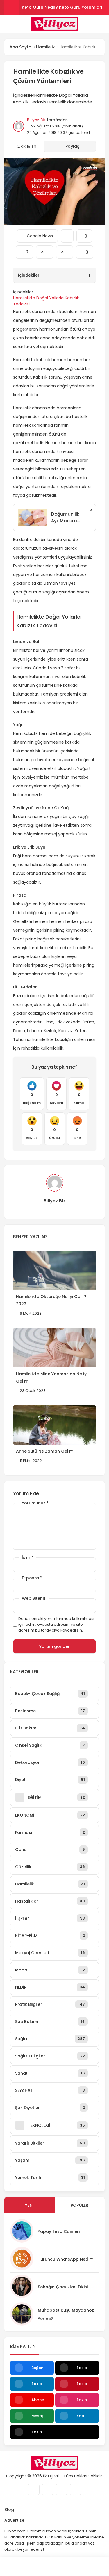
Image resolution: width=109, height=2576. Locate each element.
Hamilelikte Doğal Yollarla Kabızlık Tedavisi (46, 301)
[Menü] (7, 24)
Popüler (80, 2205)
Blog (9, 2510)
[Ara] (14, 2567)
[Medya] (34, 2489)
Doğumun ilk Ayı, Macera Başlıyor (65, 518)
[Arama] (103, 24)
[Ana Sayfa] (68, 2567)
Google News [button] (37, 234)
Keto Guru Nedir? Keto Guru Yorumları (62, 7)
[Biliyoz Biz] (54, 24)
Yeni (29, 2205)
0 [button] (24, 250)
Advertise (14, 2520)
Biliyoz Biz (36, 120)
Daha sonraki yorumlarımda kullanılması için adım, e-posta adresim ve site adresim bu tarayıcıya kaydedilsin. (56, 1624)
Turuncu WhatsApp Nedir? (66, 2259)
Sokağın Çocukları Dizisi (63, 2287)
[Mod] (95, 2567)
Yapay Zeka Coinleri (59, 2231)
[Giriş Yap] (41, 2567)
